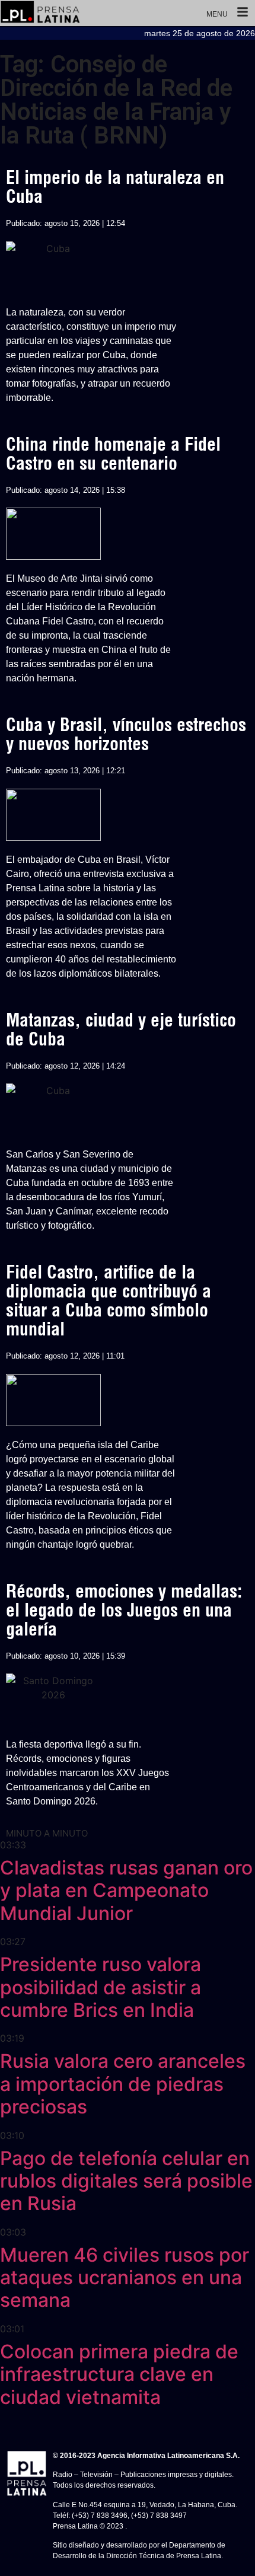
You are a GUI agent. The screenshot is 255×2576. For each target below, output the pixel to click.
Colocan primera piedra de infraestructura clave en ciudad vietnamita (119, 2374)
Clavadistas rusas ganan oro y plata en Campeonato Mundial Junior (126, 1890)
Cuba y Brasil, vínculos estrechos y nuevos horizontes (126, 734)
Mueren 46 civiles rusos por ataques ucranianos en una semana (125, 2278)
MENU (217, 14)
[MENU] (243, 13)
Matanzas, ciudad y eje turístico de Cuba (121, 1029)
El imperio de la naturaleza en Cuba (115, 187)
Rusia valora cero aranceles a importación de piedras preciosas (123, 2084)
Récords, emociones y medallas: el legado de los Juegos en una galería (124, 1610)
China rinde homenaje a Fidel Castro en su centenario (113, 454)
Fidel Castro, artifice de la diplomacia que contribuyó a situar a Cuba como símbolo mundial (109, 1300)
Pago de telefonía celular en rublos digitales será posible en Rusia (126, 2181)
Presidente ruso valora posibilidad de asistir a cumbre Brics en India (101, 1987)
